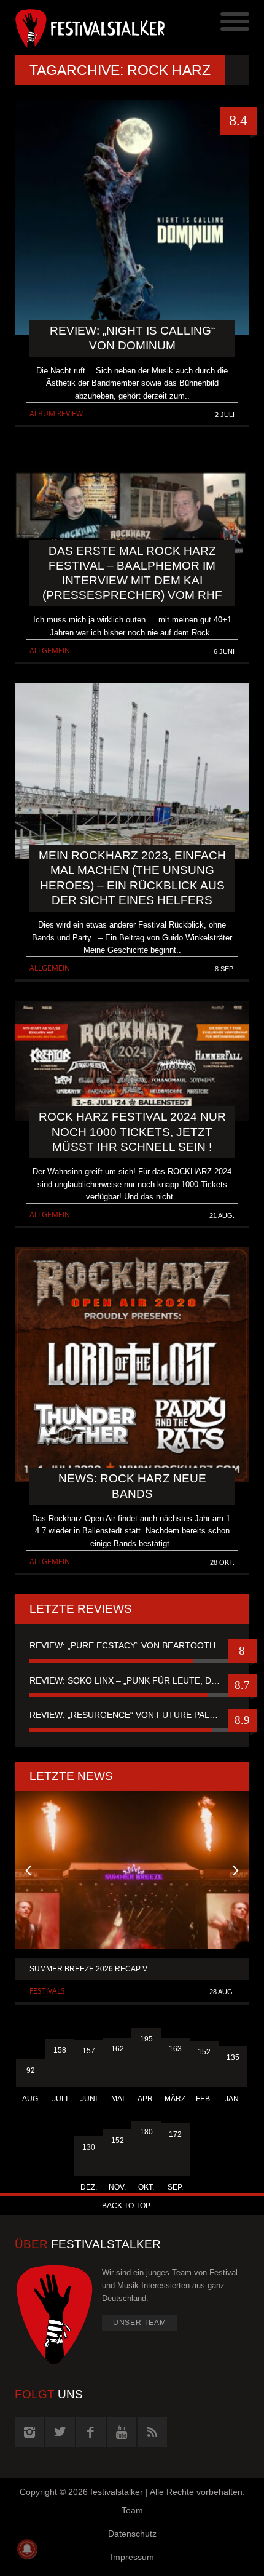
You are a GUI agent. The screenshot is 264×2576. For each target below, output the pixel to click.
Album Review (56, 414)
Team (132, 2510)
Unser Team (140, 2323)
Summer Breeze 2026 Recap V (88, 1969)
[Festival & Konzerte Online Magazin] (73, 28)
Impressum (132, 2557)
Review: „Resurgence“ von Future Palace (128, 1715)
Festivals (47, 1991)
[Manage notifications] (27, 2549)
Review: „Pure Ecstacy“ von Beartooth (122, 1645)
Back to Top (126, 2206)
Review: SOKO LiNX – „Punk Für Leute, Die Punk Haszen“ (132, 1680)
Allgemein (50, 650)
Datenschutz (132, 2534)
